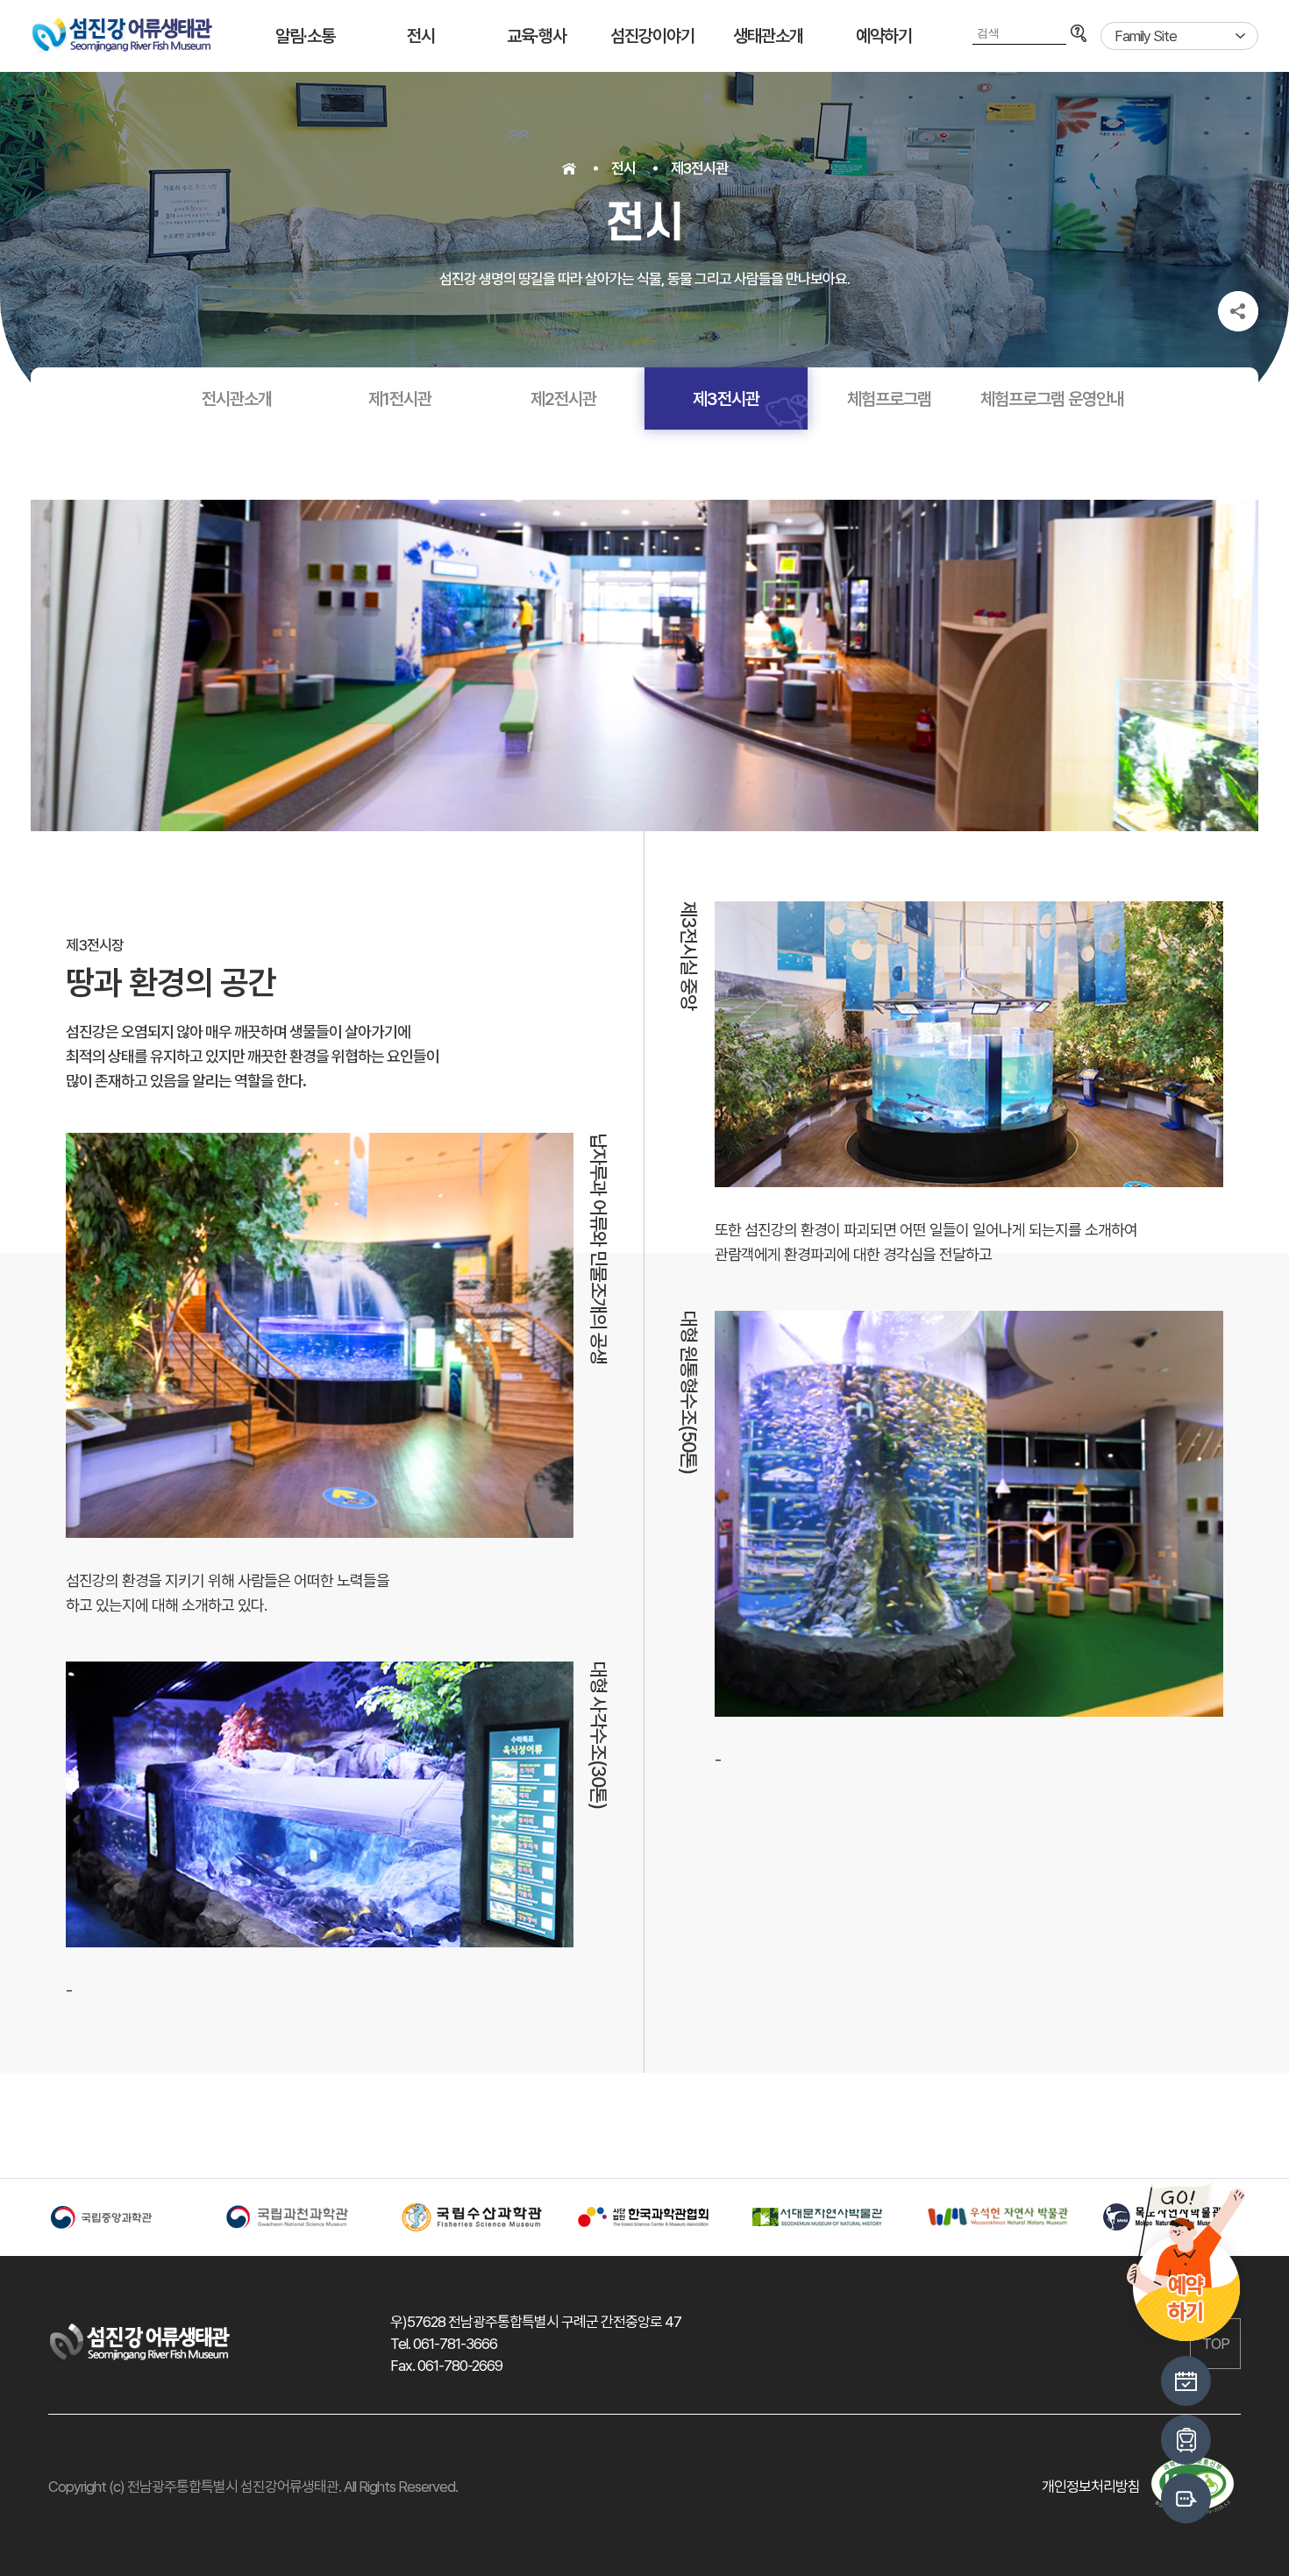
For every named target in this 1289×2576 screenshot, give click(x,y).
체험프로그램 (889, 399)
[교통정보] (1186, 2440)
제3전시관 (699, 168)
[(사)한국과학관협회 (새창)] (644, 2217)
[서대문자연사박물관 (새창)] (820, 2217)
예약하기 (884, 36)
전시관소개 (237, 399)
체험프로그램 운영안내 (1052, 399)
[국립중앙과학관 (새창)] (118, 2217)
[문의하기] (1186, 2498)
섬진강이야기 (652, 36)
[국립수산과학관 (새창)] (469, 2217)
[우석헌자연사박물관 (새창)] (995, 2217)
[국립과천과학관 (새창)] (294, 2217)
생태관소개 (768, 36)
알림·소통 (305, 36)
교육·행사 (537, 36)
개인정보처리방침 (1091, 2487)
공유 (1238, 311)
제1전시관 (400, 399)
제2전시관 (563, 399)
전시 (421, 36)
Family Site (1146, 36)
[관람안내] (1186, 2381)
